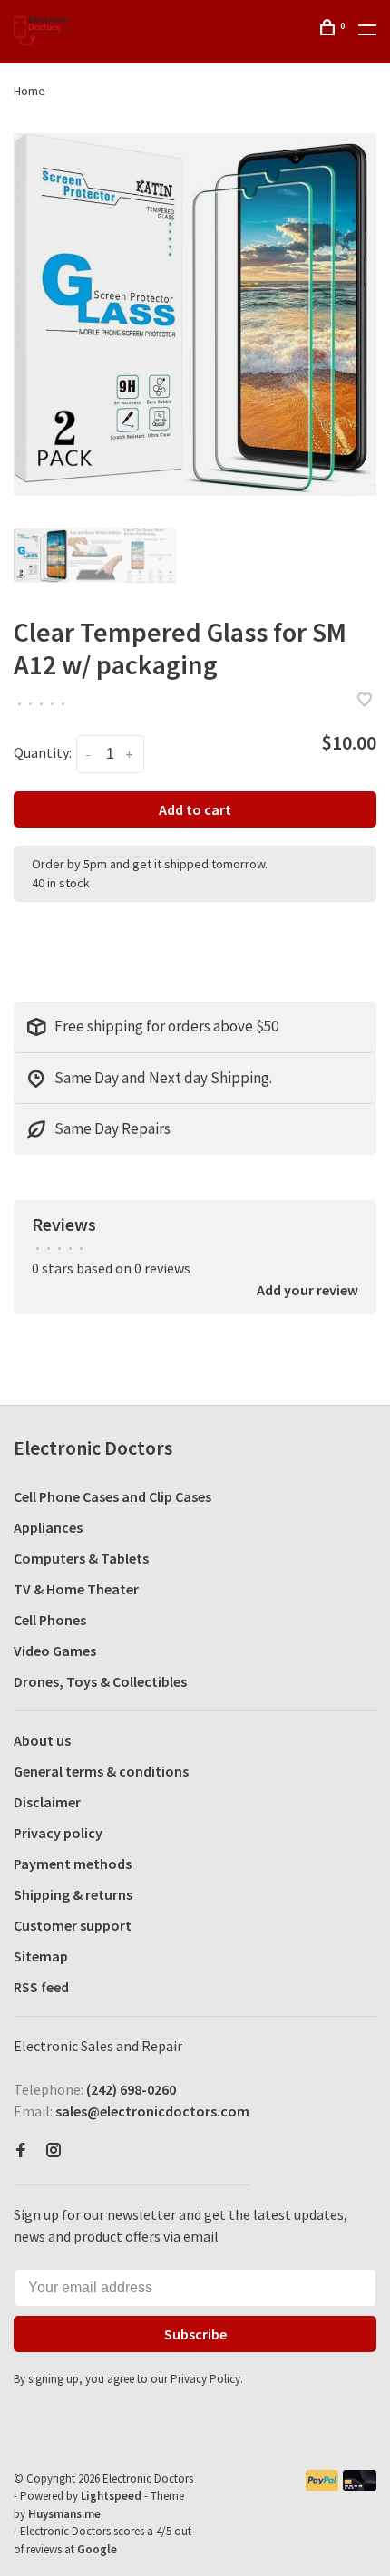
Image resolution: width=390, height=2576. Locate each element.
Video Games (55, 1651)
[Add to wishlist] (365, 701)
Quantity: (43, 752)
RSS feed (41, 1987)
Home (29, 91)
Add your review (307, 1290)
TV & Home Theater (76, 1589)
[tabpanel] (195, 315)
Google (97, 2549)
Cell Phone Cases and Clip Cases (112, 1496)
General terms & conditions (101, 1771)
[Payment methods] (322, 2485)
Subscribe (195, 2334)
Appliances (48, 1527)
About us (42, 1740)
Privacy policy (58, 1833)
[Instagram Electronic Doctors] (54, 2151)
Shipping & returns (73, 1894)
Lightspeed (111, 2496)
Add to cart (195, 809)
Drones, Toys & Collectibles (100, 1681)
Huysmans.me (64, 2514)
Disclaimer (47, 1802)
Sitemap (41, 1956)
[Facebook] (21, 2151)
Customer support (73, 1925)
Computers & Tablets (81, 1558)
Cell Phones (50, 1620)
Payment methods (73, 1864)
